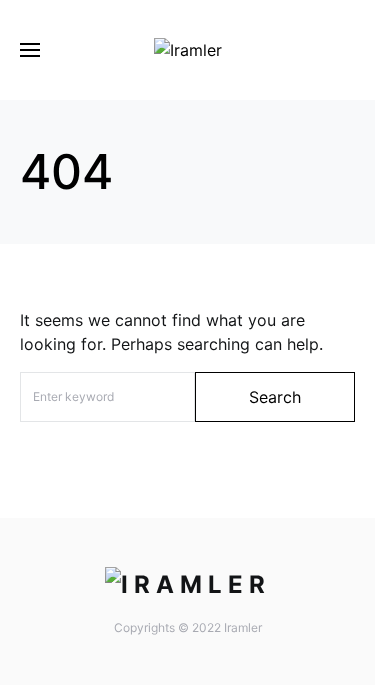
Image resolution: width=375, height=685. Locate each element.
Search (275, 397)
